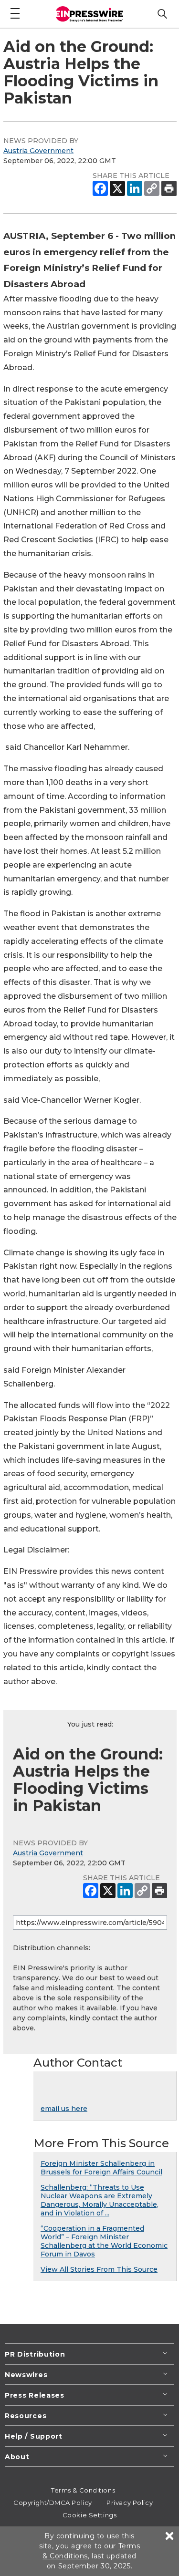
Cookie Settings (89, 2515)
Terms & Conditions (83, 2490)
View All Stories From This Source (99, 2269)
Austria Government (38, 151)
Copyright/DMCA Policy (53, 2503)
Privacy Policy (130, 2503)
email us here (64, 2109)
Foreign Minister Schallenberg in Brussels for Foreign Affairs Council (101, 2168)
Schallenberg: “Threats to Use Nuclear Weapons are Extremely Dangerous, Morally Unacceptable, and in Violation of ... (100, 2200)
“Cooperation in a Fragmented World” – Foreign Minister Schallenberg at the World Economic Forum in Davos (104, 2241)
